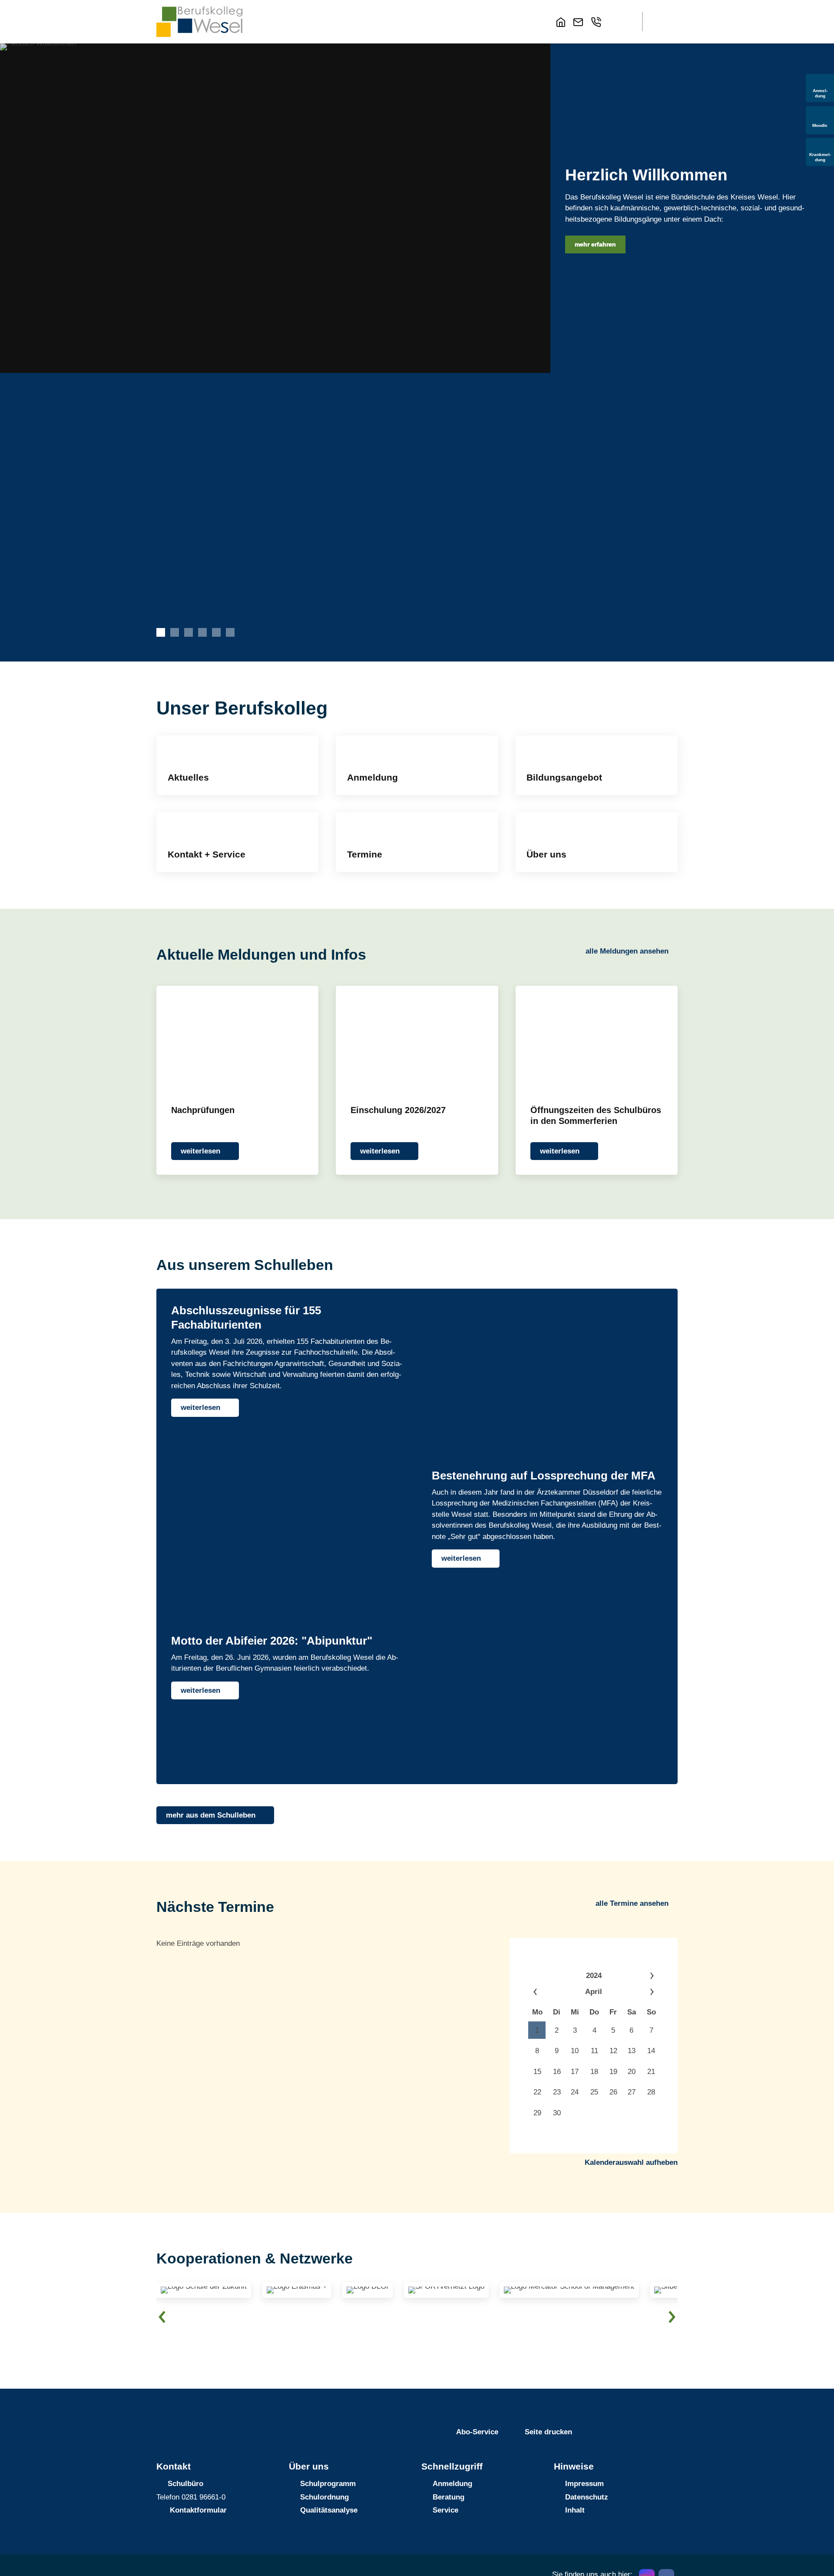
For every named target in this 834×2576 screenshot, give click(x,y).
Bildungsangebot (564, 778)
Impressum (584, 2484)
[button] (619, 22)
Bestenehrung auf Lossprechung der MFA (544, 1476)
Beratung (448, 2497)
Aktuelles (188, 778)
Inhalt (575, 2510)
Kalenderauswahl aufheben (631, 2162)
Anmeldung (372, 778)
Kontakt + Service (207, 854)
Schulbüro (185, 2484)
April (594, 1992)
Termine (365, 854)
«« (547, 1992)
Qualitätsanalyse (329, 2510)
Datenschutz (587, 2497)
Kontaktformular (198, 2510)
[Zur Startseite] (199, 22)
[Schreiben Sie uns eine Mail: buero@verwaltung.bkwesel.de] (580, 22)
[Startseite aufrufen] (563, 22)
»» (640, 1976)
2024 (594, 1976)
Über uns (546, 854)
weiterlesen (200, 1151)
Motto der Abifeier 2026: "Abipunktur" (272, 1641)
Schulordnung (324, 2497)
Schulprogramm (328, 2484)
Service (445, 2510)
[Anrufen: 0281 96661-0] (598, 22)
